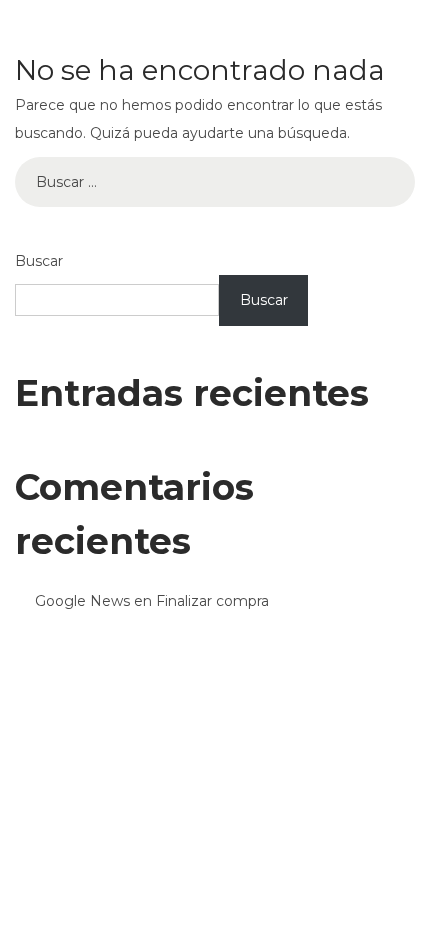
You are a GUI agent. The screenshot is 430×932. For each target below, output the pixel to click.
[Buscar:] (215, 182)
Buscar (39, 261)
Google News (82, 601)
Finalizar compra (212, 601)
